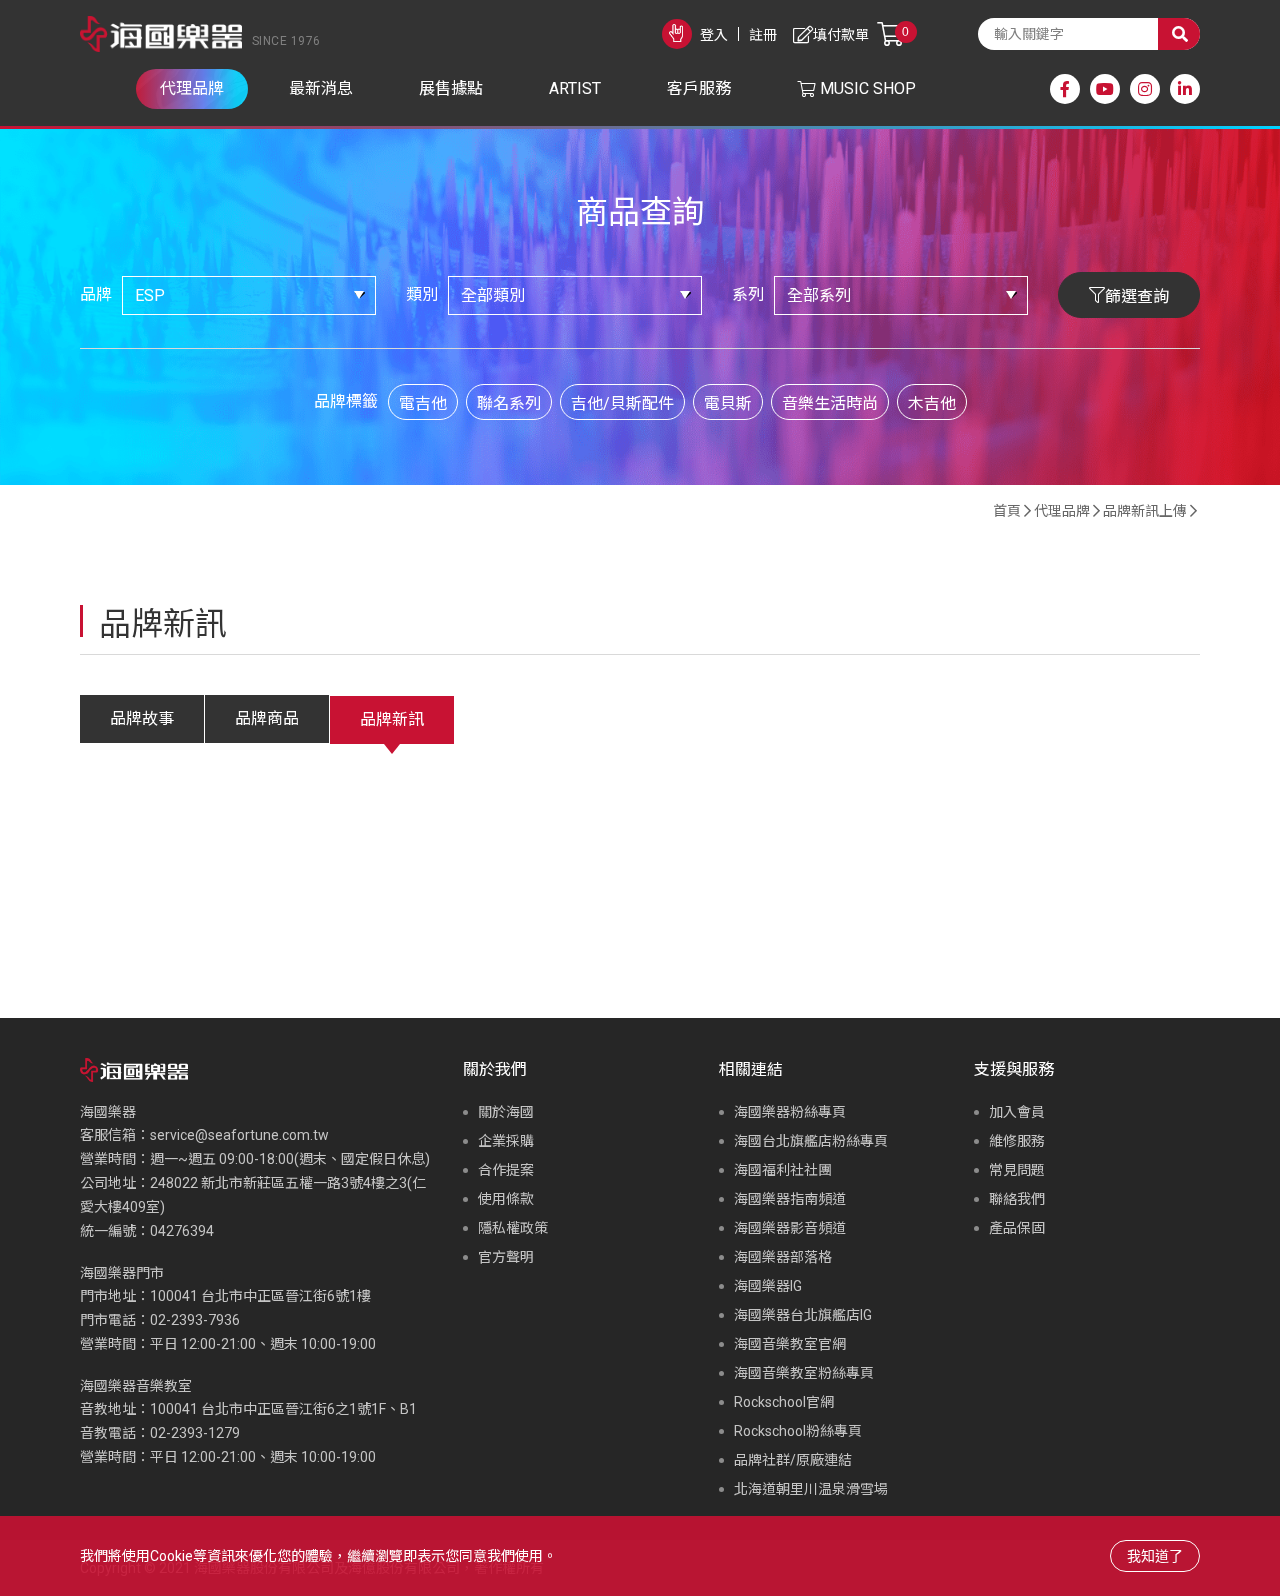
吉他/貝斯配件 (622, 403)
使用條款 (506, 1199)
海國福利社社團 (783, 1170)
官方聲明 (506, 1257)
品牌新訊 (392, 719)
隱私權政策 (513, 1228)
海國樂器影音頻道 (790, 1228)
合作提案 (506, 1170)
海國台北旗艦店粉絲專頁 (811, 1141)
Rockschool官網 (784, 1402)
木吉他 (932, 403)
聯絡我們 (1017, 1199)
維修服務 (1017, 1141)
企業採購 (506, 1141)
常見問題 (1017, 1170)
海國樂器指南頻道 (790, 1199)
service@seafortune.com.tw (239, 1135)
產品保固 (1017, 1228)
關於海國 (506, 1112)
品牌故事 (142, 718)
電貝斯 (728, 403)
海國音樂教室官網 (790, 1344)
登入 (714, 35)
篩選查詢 (1137, 296)
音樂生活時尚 (830, 403)
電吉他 (423, 403)
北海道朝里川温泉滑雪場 (811, 1489)
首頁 (1007, 511)
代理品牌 (1062, 511)
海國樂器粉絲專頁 (790, 1112)
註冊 (763, 35)
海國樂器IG (768, 1286)
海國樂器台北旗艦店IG (803, 1315)
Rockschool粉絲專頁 (798, 1431)
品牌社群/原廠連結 (793, 1460)
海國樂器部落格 (783, 1257)
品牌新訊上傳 (1145, 511)
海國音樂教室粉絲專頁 (804, 1373)
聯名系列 (509, 403)
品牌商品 (267, 718)
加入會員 (1017, 1112)
